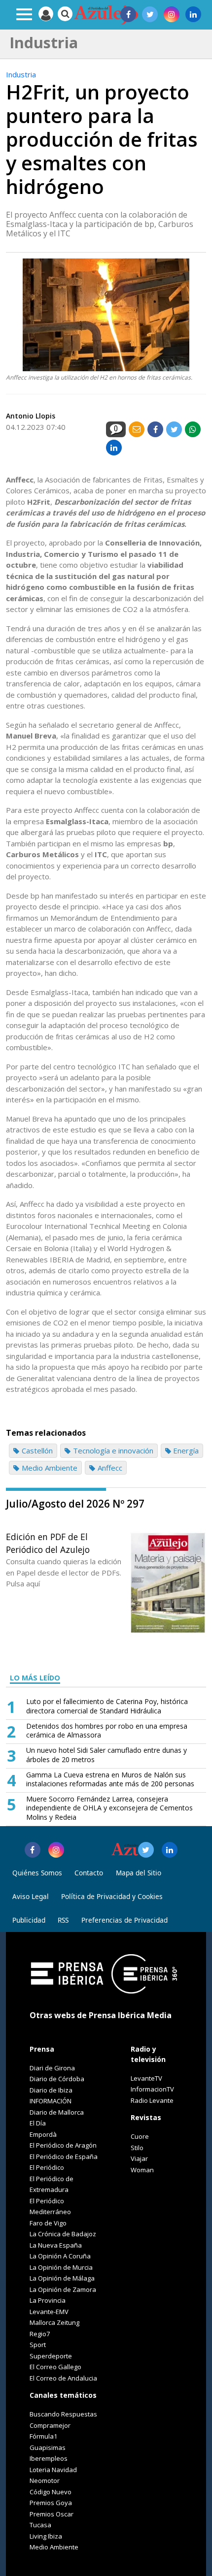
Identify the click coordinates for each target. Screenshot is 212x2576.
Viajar (139, 2158)
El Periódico (47, 2167)
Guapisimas (48, 2447)
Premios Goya (51, 2503)
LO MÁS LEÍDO (35, 1678)
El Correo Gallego (55, 2367)
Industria (21, 74)
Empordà (43, 2134)
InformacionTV (152, 2089)
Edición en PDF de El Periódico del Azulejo (48, 1543)
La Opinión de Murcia (61, 2267)
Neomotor (45, 2480)
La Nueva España (56, 2245)
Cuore (140, 2136)
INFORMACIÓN (51, 2101)
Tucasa (40, 2525)
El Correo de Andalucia (63, 2378)
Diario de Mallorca (57, 2112)
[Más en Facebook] (33, 1850)
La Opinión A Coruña (60, 2256)
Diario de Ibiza (51, 2090)
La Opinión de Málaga (62, 2278)
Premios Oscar (52, 2514)
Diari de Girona (52, 2068)
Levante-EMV (49, 2312)
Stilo (137, 2148)
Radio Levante (152, 2100)
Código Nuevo (51, 2492)
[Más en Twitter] (146, 1850)
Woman (142, 2170)
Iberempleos (49, 2458)
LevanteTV (146, 2078)
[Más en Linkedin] (170, 1850)
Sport (38, 2345)
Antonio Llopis (31, 416)
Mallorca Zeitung (54, 2322)
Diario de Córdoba (57, 2079)
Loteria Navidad (53, 2470)
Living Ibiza (46, 2536)
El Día (38, 2123)
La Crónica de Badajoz (63, 2234)
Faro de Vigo (48, 2223)
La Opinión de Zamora (63, 2289)
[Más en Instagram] (56, 1850)
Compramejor (50, 2425)
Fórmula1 (43, 2436)
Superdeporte (51, 2356)
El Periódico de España (64, 2157)
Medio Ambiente (54, 2547)
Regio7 (40, 2334)
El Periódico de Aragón (63, 2145)
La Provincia (48, 2300)
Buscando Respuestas (63, 2414)
